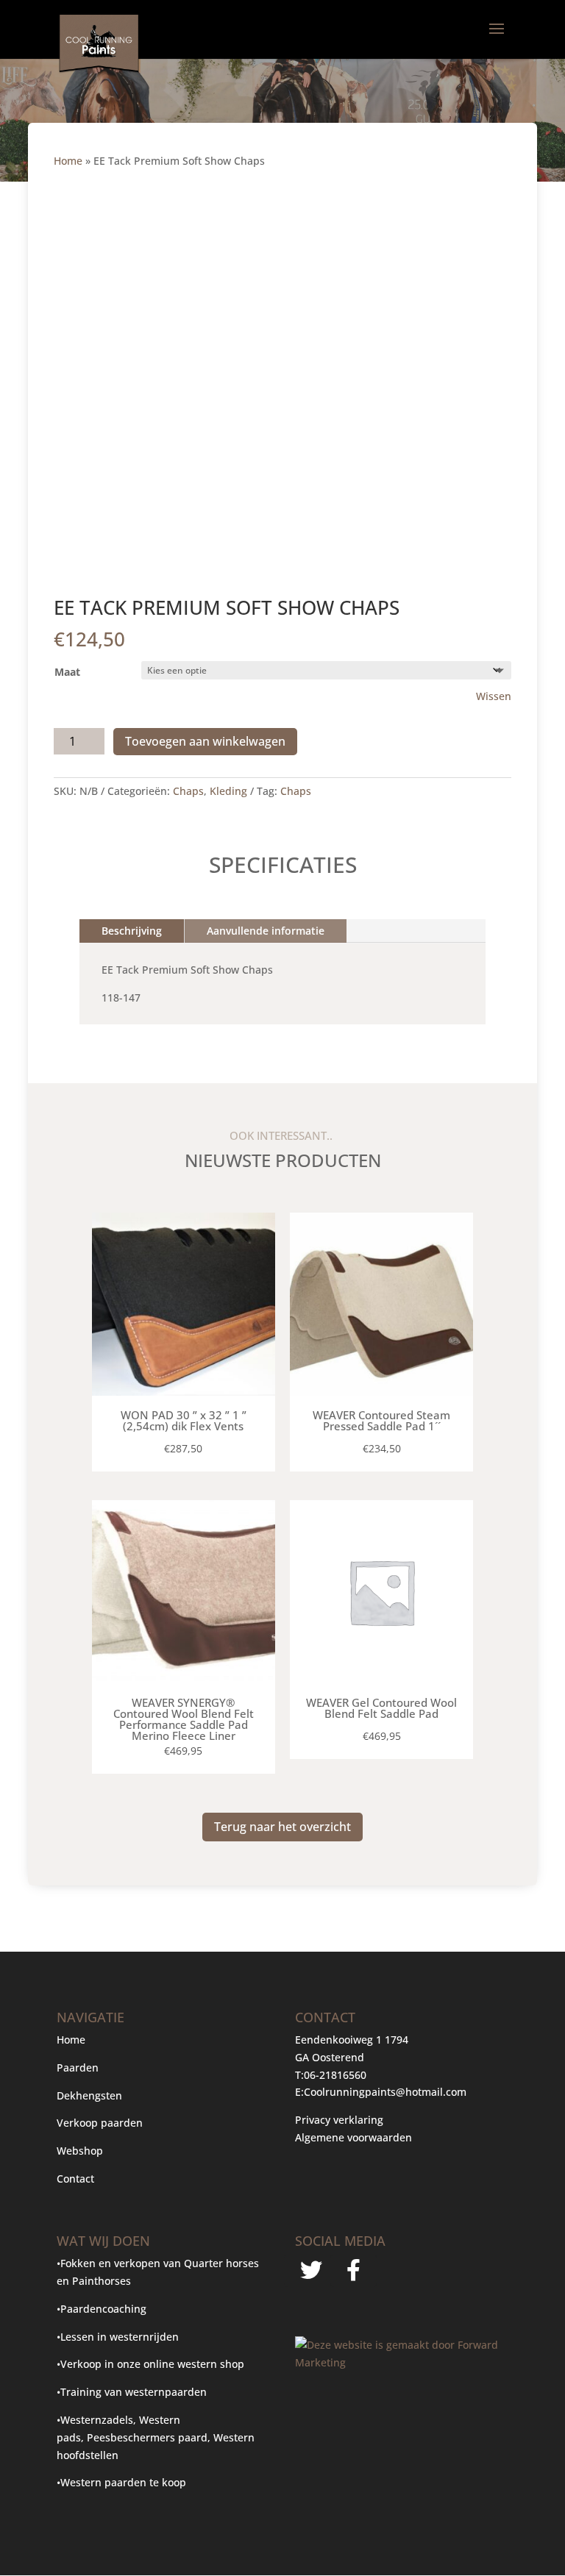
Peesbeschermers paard (147, 2437)
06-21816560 (335, 2075)
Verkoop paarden (100, 2123)
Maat (67, 672)
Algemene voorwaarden (353, 2137)
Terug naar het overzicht (282, 1827)
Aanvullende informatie (266, 931)
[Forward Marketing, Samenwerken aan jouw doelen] (402, 2362)
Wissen (494, 696)
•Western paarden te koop (121, 2482)
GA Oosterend (330, 2057)
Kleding (228, 791)
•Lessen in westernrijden (118, 2337)
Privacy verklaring (339, 2120)
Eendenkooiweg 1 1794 (352, 2040)
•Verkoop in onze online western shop (150, 2364)
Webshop (81, 2151)
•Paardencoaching (102, 2309)
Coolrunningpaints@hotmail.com (385, 2092)
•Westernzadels (95, 2420)
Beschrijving (132, 931)
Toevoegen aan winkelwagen (205, 741)
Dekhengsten (89, 2095)
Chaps (188, 791)
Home (68, 161)
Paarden (78, 2067)
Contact (75, 2179)
